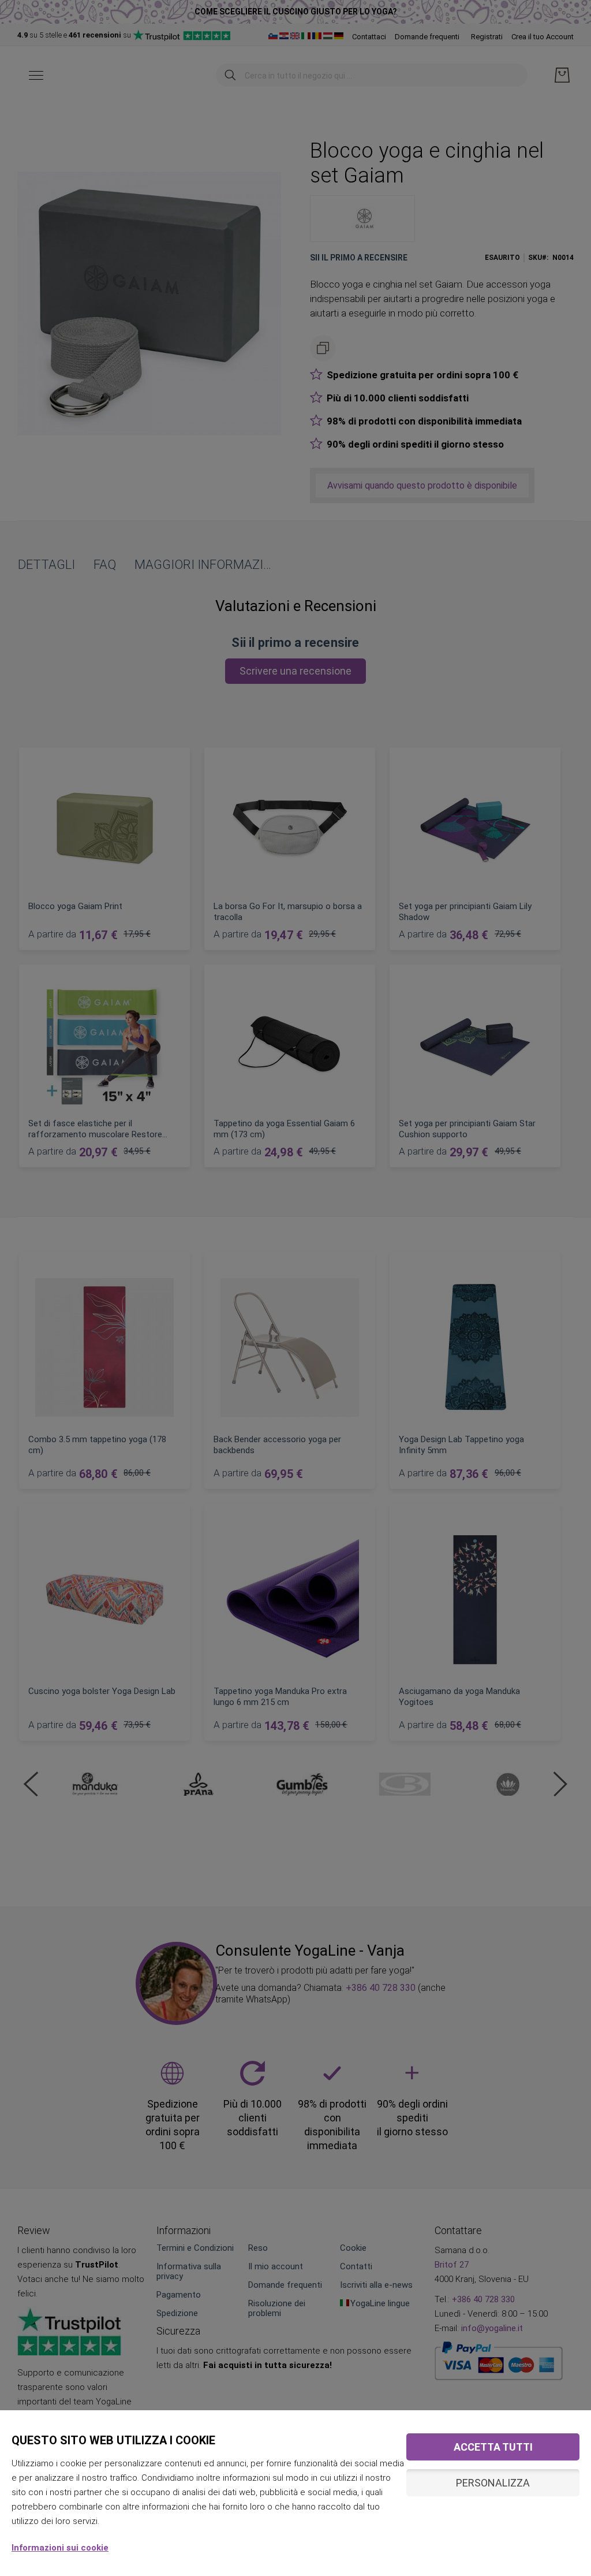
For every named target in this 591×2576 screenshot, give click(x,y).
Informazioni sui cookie (60, 2548)
